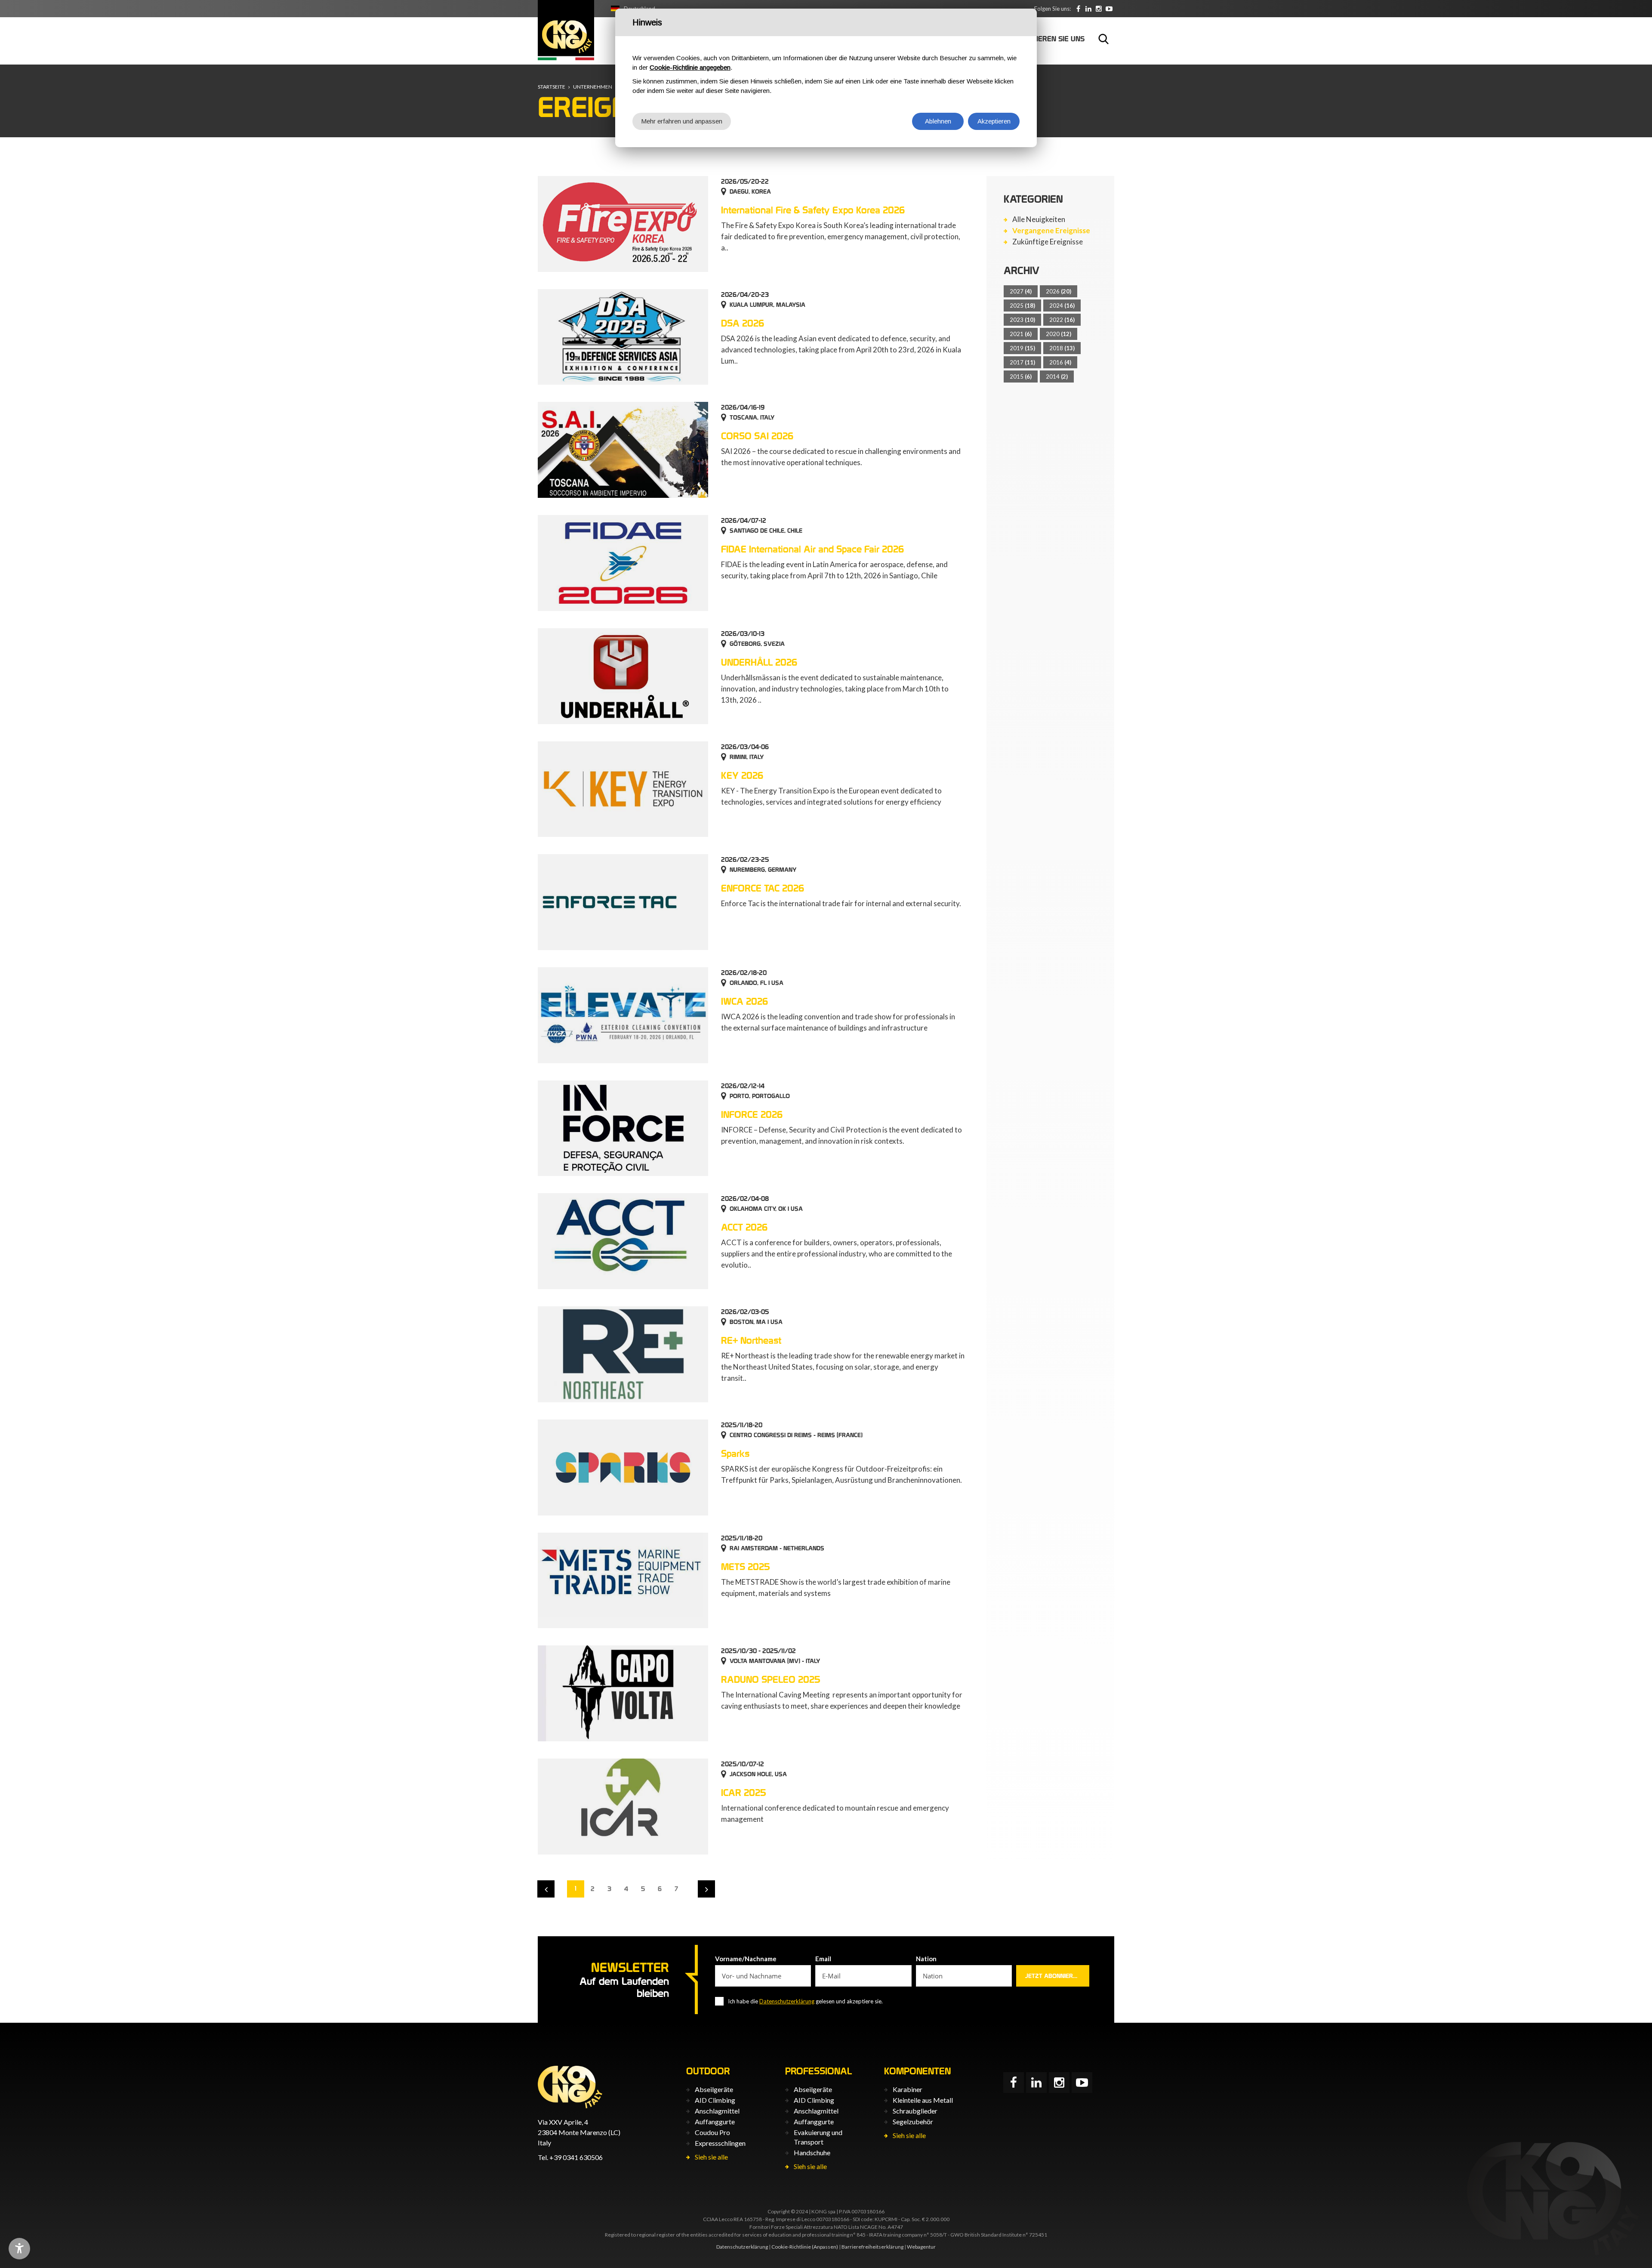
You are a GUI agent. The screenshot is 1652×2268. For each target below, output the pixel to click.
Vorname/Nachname (746, 1959)
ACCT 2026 (744, 1227)
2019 (1022, 348)
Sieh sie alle (711, 2157)
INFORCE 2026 (752, 1114)
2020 (1059, 334)
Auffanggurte (715, 2121)
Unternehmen (593, 87)
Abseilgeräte (714, 2089)
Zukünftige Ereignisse (1048, 242)
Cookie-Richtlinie (791, 2247)
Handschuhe (812, 2152)
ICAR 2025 (744, 1793)
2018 (1062, 348)
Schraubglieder (915, 2111)
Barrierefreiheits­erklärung (872, 2247)
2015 (1021, 376)
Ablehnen (938, 121)
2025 (1022, 305)
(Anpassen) (825, 2247)
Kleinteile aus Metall (923, 2100)
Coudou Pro (712, 2132)
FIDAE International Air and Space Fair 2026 (812, 549)
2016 (1060, 362)
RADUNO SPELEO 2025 (771, 1679)
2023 (1022, 320)
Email (823, 1959)
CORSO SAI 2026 (757, 436)
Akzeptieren (994, 121)
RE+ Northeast (751, 1340)
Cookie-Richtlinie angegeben (690, 67)
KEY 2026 (742, 775)
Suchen (1103, 39)
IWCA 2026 (744, 1001)
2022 (1062, 320)
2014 (1057, 376)
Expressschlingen (720, 2143)
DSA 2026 (743, 323)
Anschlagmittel (717, 2111)
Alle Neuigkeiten (1039, 219)
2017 (1022, 362)
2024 (1062, 305)
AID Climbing (715, 2100)
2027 (1021, 291)
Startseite (552, 87)
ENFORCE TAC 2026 (763, 888)
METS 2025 (746, 1567)
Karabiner (908, 2089)
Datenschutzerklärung (787, 2001)
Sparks (735, 1453)
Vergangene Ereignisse (1051, 231)
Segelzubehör (913, 2121)
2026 (1059, 291)
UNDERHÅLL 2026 (759, 662)
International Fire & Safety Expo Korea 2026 (813, 210)
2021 (1021, 334)
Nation (926, 1959)
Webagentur (921, 2247)
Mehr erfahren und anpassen (682, 121)
